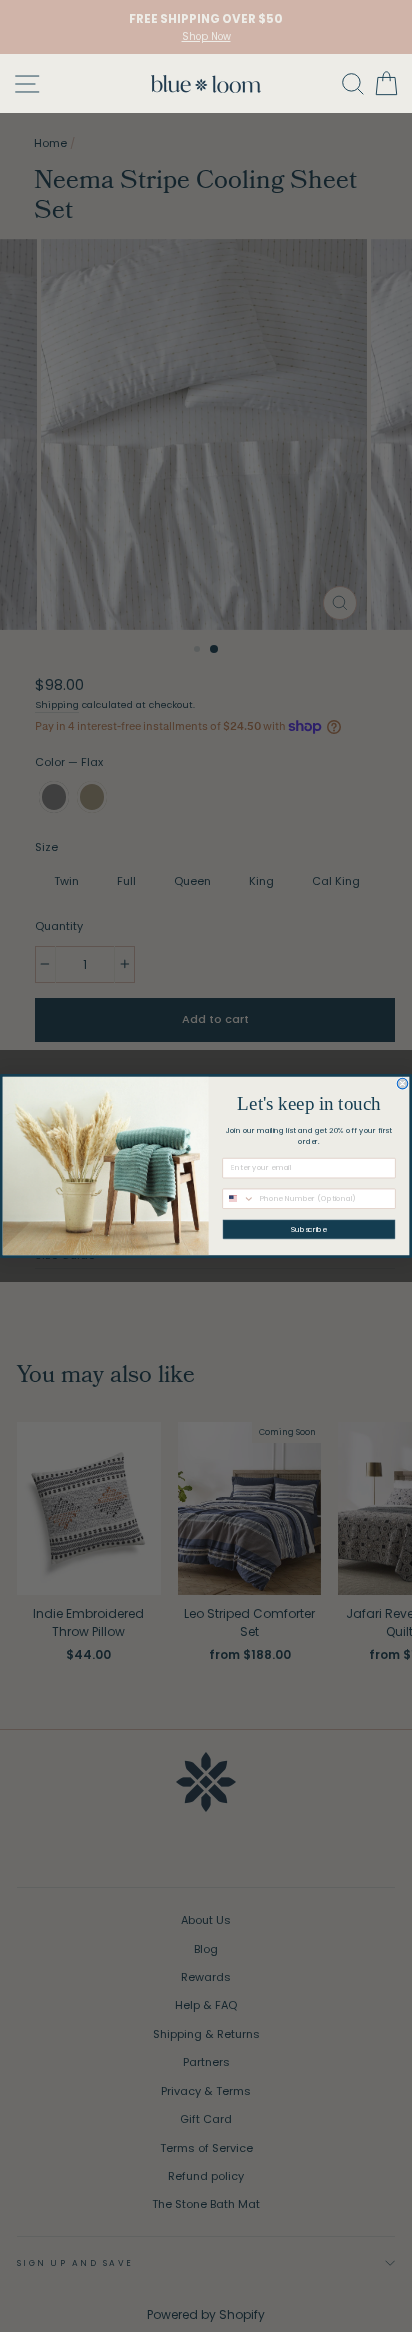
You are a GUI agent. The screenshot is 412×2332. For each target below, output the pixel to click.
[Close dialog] (402, 1083)
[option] (206, 27)
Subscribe (309, 1229)
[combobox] (239, 1198)
